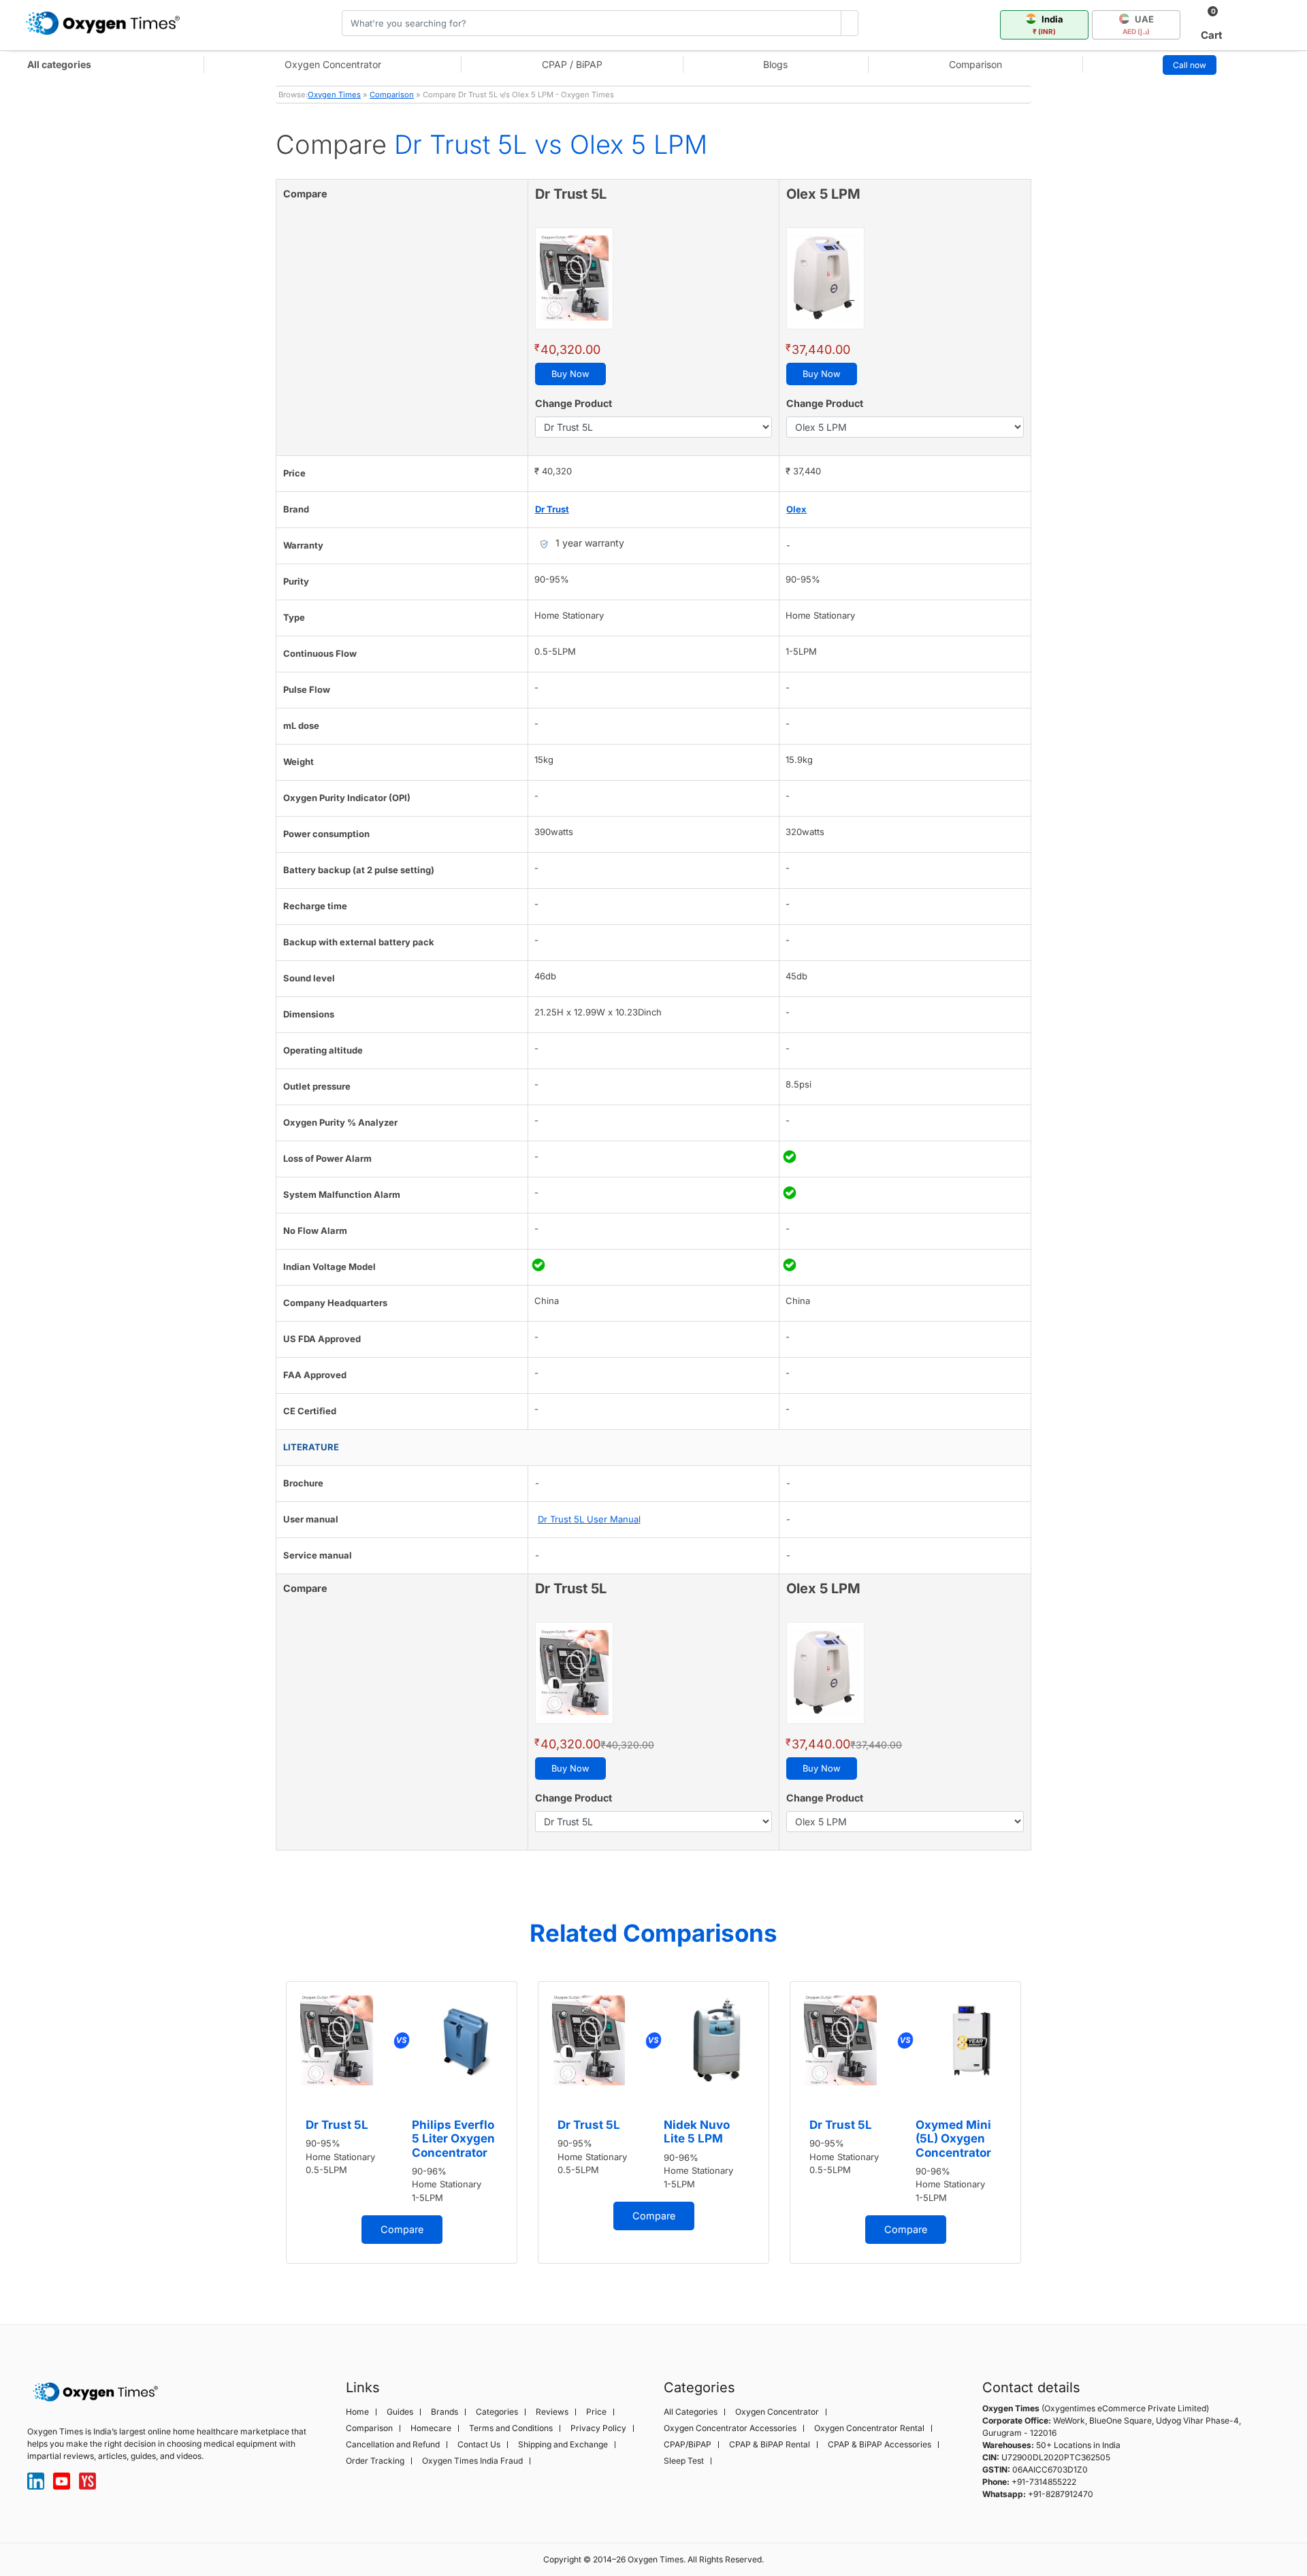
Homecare (431, 2428)
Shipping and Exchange (563, 2445)
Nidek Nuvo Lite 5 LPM (697, 2132)
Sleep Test (684, 2461)
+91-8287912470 (1061, 2494)
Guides (400, 2412)
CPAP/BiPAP (688, 2445)
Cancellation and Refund (393, 2445)
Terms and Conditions (511, 2428)
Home (357, 2412)
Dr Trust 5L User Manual (589, 1519)
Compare (402, 2229)
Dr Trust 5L (337, 2125)
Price (596, 2412)
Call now (1190, 65)
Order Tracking (375, 2461)
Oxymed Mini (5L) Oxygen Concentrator (953, 2139)
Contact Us (479, 2445)
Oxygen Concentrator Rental (869, 2428)
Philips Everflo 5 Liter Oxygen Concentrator (453, 2139)
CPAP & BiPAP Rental (770, 2445)
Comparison (975, 64)
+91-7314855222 (1044, 2482)
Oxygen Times (334, 95)
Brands (445, 2412)
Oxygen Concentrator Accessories (730, 2428)
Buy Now (570, 374)
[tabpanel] (402, 2122)
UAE (1138, 25)
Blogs (775, 64)
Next (1045, 2130)
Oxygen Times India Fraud (472, 2461)
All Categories (691, 2412)
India (1048, 25)
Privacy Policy (598, 2428)
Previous (262, 2130)
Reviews (552, 2412)
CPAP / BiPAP (572, 64)
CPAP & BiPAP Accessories (880, 2445)
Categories (497, 2412)
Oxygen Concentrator (333, 64)
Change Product (574, 403)
